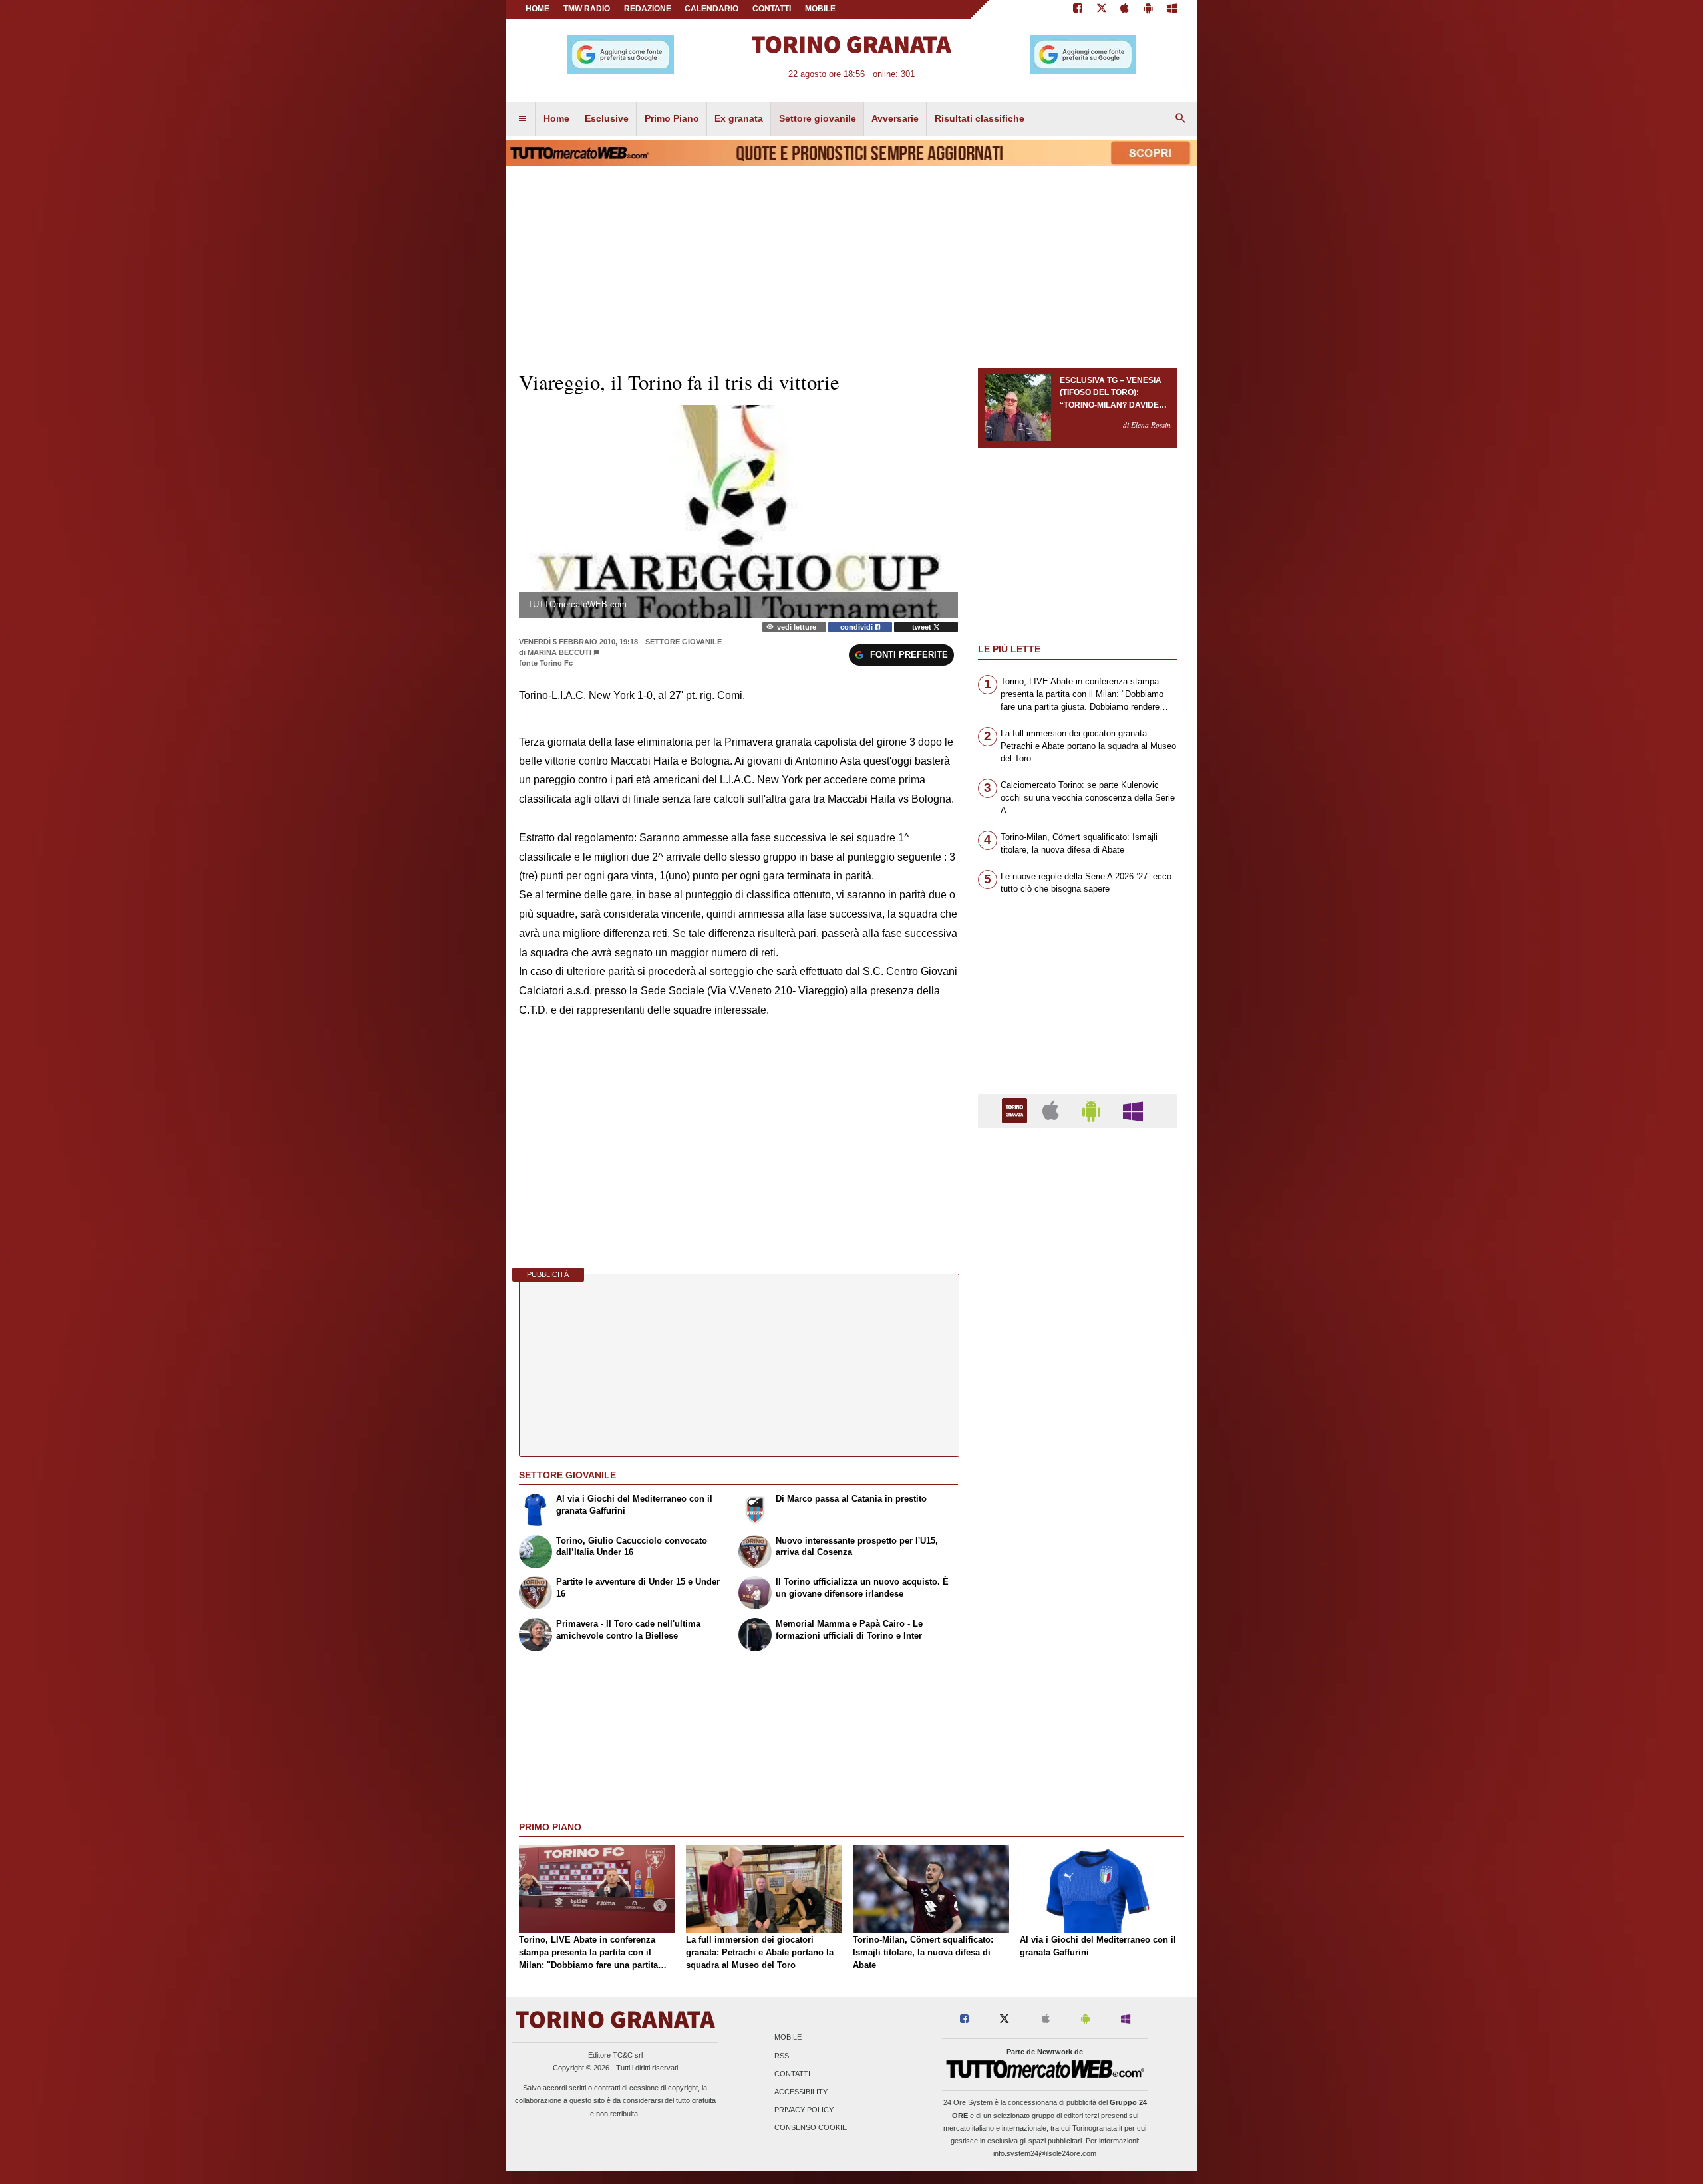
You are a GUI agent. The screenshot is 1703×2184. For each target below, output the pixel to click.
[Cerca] (1181, 119)
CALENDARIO (711, 9)
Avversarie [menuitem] (895, 118)
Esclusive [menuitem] (607, 118)
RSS (782, 2056)
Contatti (792, 2074)
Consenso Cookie (811, 2128)
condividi (857, 627)
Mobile (788, 2038)
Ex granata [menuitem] (739, 118)
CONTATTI (772, 9)
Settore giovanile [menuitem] (818, 118)
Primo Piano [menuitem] (672, 118)
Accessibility (801, 2092)
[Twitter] (1102, 9)
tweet (923, 627)
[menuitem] (522, 119)
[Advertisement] (1078, 1654)
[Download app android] (1148, 9)
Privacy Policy (804, 2110)
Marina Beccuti (559, 652)
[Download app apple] (1125, 9)
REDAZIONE (648, 9)
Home (538, 9)
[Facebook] (1078, 9)
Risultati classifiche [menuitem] (980, 118)
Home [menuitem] (556, 118)
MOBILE (820, 9)
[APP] (1016, 1110)
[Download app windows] (1172, 9)
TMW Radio (587, 9)
